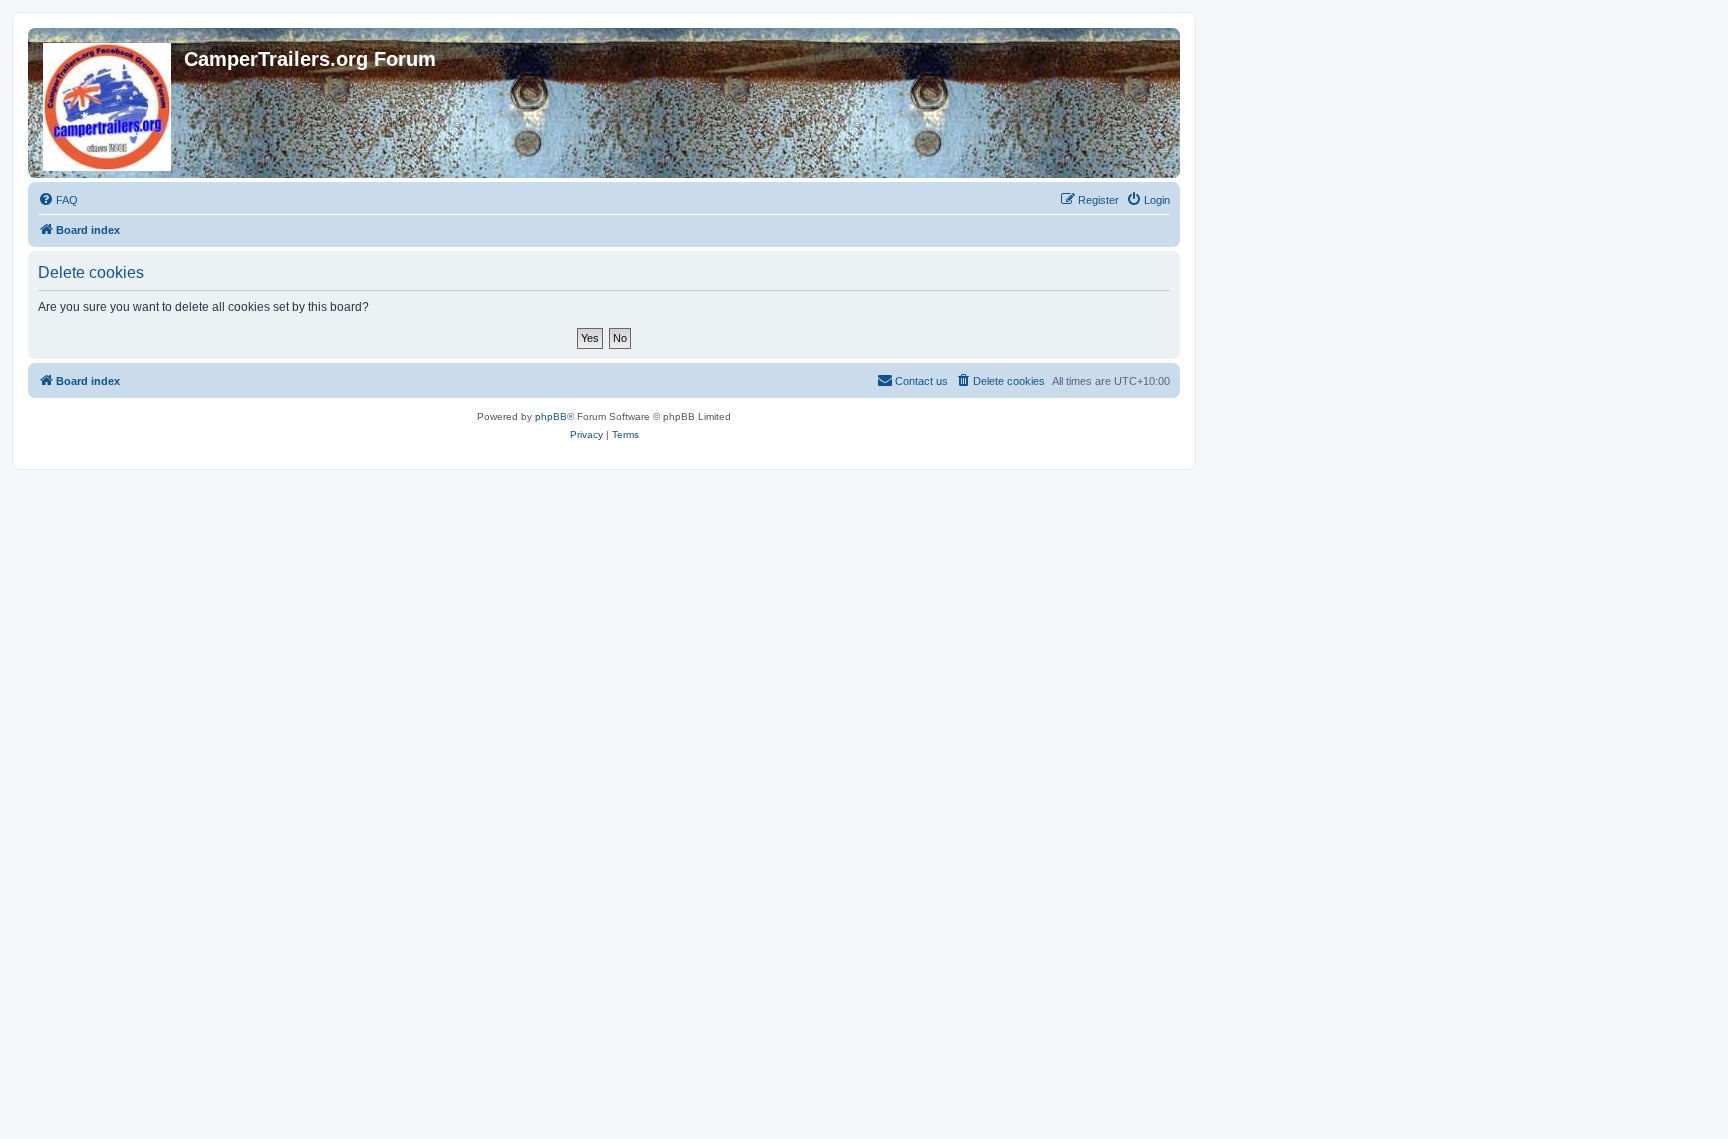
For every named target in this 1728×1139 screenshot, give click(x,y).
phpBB (551, 416)
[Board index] (108, 103)
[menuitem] (58, 200)
